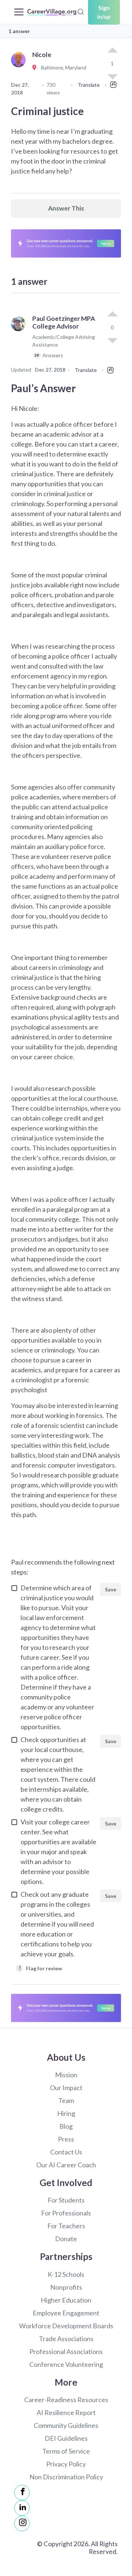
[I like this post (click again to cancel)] (112, 51)
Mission (66, 2075)
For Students (66, 2200)
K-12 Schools (66, 2274)
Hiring (66, 2113)
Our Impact (66, 2088)
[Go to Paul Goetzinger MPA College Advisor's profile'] (20, 340)
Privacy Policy (66, 2464)
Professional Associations (66, 2351)
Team (66, 2100)
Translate (89, 85)
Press (66, 2139)
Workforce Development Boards (66, 2326)
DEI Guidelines (66, 2438)
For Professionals (66, 2213)
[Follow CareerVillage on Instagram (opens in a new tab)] (22, 2523)
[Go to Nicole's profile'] (20, 68)
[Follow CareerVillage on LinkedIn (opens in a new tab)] (22, 2508)
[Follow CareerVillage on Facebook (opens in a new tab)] (22, 2493)
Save (111, 1589)
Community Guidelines (66, 2425)
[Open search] (81, 11)
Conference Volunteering (66, 2364)
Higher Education (66, 2300)
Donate (66, 2239)
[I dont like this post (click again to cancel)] (112, 340)
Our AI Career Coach (66, 2165)
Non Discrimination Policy (66, 2477)
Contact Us (66, 2152)
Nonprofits (66, 2287)
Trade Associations (66, 2339)
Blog (66, 2126)
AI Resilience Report (66, 2412)
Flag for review (41, 1968)
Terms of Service (66, 2451)
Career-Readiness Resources (66, 2400)
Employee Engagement (66, 2313)
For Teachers (66, 2226)
